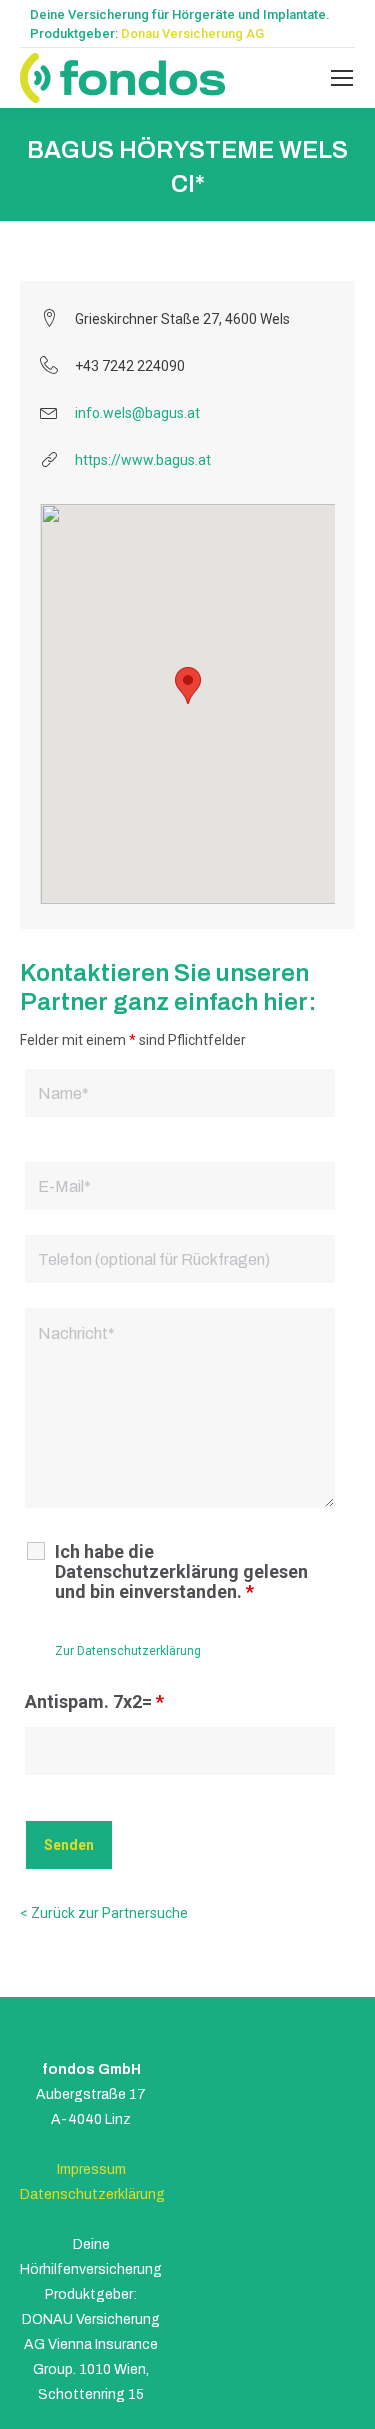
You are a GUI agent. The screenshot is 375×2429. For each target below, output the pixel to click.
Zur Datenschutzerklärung (128, 1651)
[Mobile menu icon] (342, 78)
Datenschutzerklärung (92, 2194)
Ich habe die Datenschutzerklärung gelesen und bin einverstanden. (181, 1572)
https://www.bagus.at (143, 460)
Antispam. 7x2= (94, 1701)
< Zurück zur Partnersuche (104, 1913)
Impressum (91, 2169)
